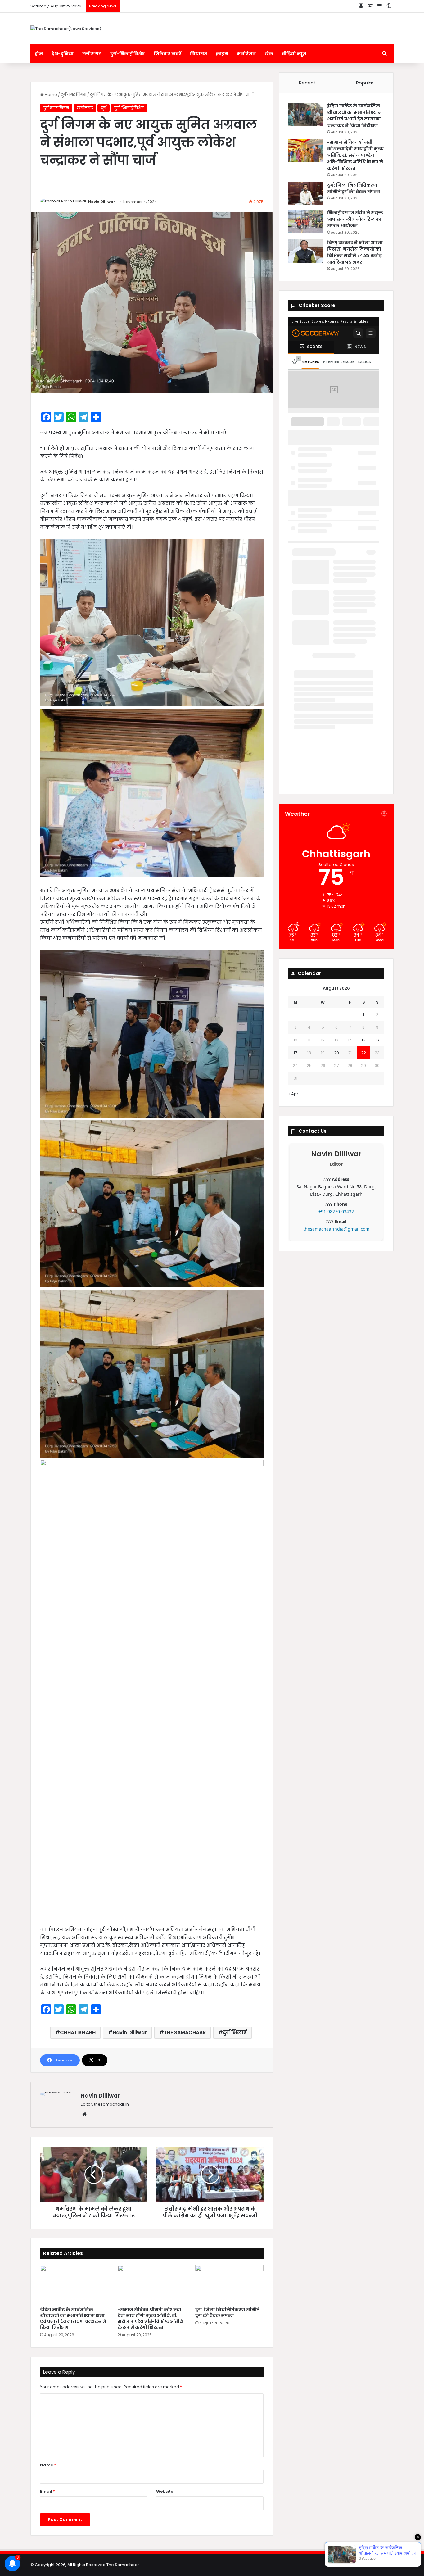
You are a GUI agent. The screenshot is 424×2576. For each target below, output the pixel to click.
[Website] (84, 2114)
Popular (365, 83)
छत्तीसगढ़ (92, 54)
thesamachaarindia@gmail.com (336, 1229)
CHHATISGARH (78, 2032)
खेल (269, 54)
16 (377, 1040)
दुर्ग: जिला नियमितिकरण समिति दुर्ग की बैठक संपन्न (227, 2313)
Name (48, 2465)
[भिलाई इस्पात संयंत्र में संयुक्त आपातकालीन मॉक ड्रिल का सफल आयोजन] (305, 221)
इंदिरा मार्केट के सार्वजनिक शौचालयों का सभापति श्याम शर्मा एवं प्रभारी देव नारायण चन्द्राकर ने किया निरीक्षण (73, 2318)
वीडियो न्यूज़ (294, 54)
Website (165, 2491)
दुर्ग (104, 108)
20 (336, 1053)
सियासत (198, 54)
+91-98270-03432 (336, 1211)
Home (50, 95)
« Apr (293, 1094)
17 (295, 1053)
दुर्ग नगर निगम (74, 95)
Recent (307, 83)
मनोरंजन (246, 54)
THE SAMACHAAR (185, 2032)
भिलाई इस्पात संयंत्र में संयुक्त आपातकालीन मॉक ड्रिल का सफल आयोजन (355, 219)
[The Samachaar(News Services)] (66, 29)
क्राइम (222, 54)
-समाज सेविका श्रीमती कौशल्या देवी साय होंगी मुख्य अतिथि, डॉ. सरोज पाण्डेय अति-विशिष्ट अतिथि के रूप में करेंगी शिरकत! (150, 2318)
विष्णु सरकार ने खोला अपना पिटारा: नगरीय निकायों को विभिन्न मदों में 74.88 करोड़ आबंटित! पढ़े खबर (355, 252)
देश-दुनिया (63, 54)
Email (48, 2491)
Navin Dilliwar (101, 202)
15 (363, 1040)
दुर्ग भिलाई (235, 2032)
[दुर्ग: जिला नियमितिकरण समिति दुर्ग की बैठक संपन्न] (229, 2284)
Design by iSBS (379, 2565)
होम (39, 54)
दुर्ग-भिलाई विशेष (128, 54)
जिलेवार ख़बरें (167, 54)
